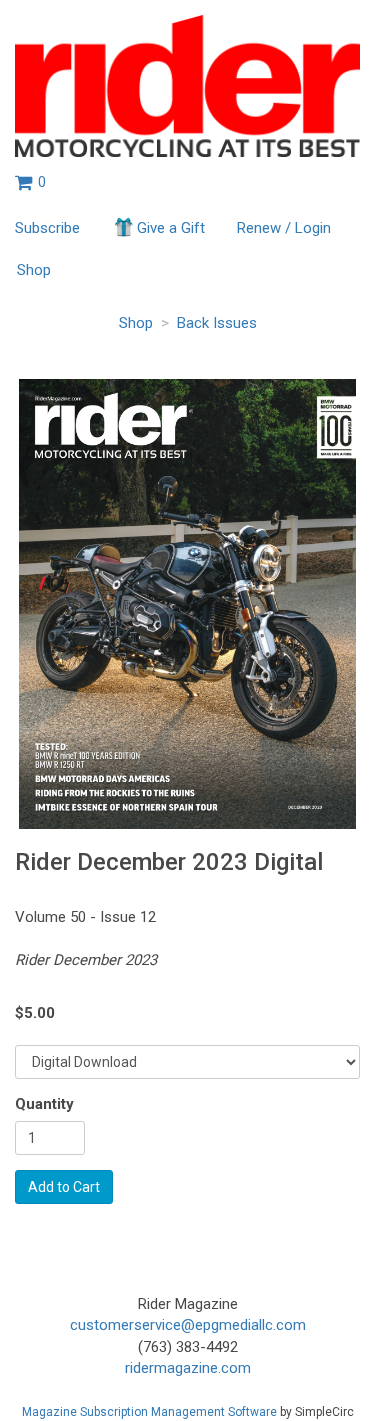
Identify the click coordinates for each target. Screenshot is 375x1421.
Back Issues (217, 323)
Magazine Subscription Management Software (149, 1412)
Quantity (44, 1104)
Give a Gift (171, 228)
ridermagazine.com (188, 1368)
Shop (34, 270)
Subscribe (47, 228)
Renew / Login (284, 228)
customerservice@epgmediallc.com (188, 1325)
